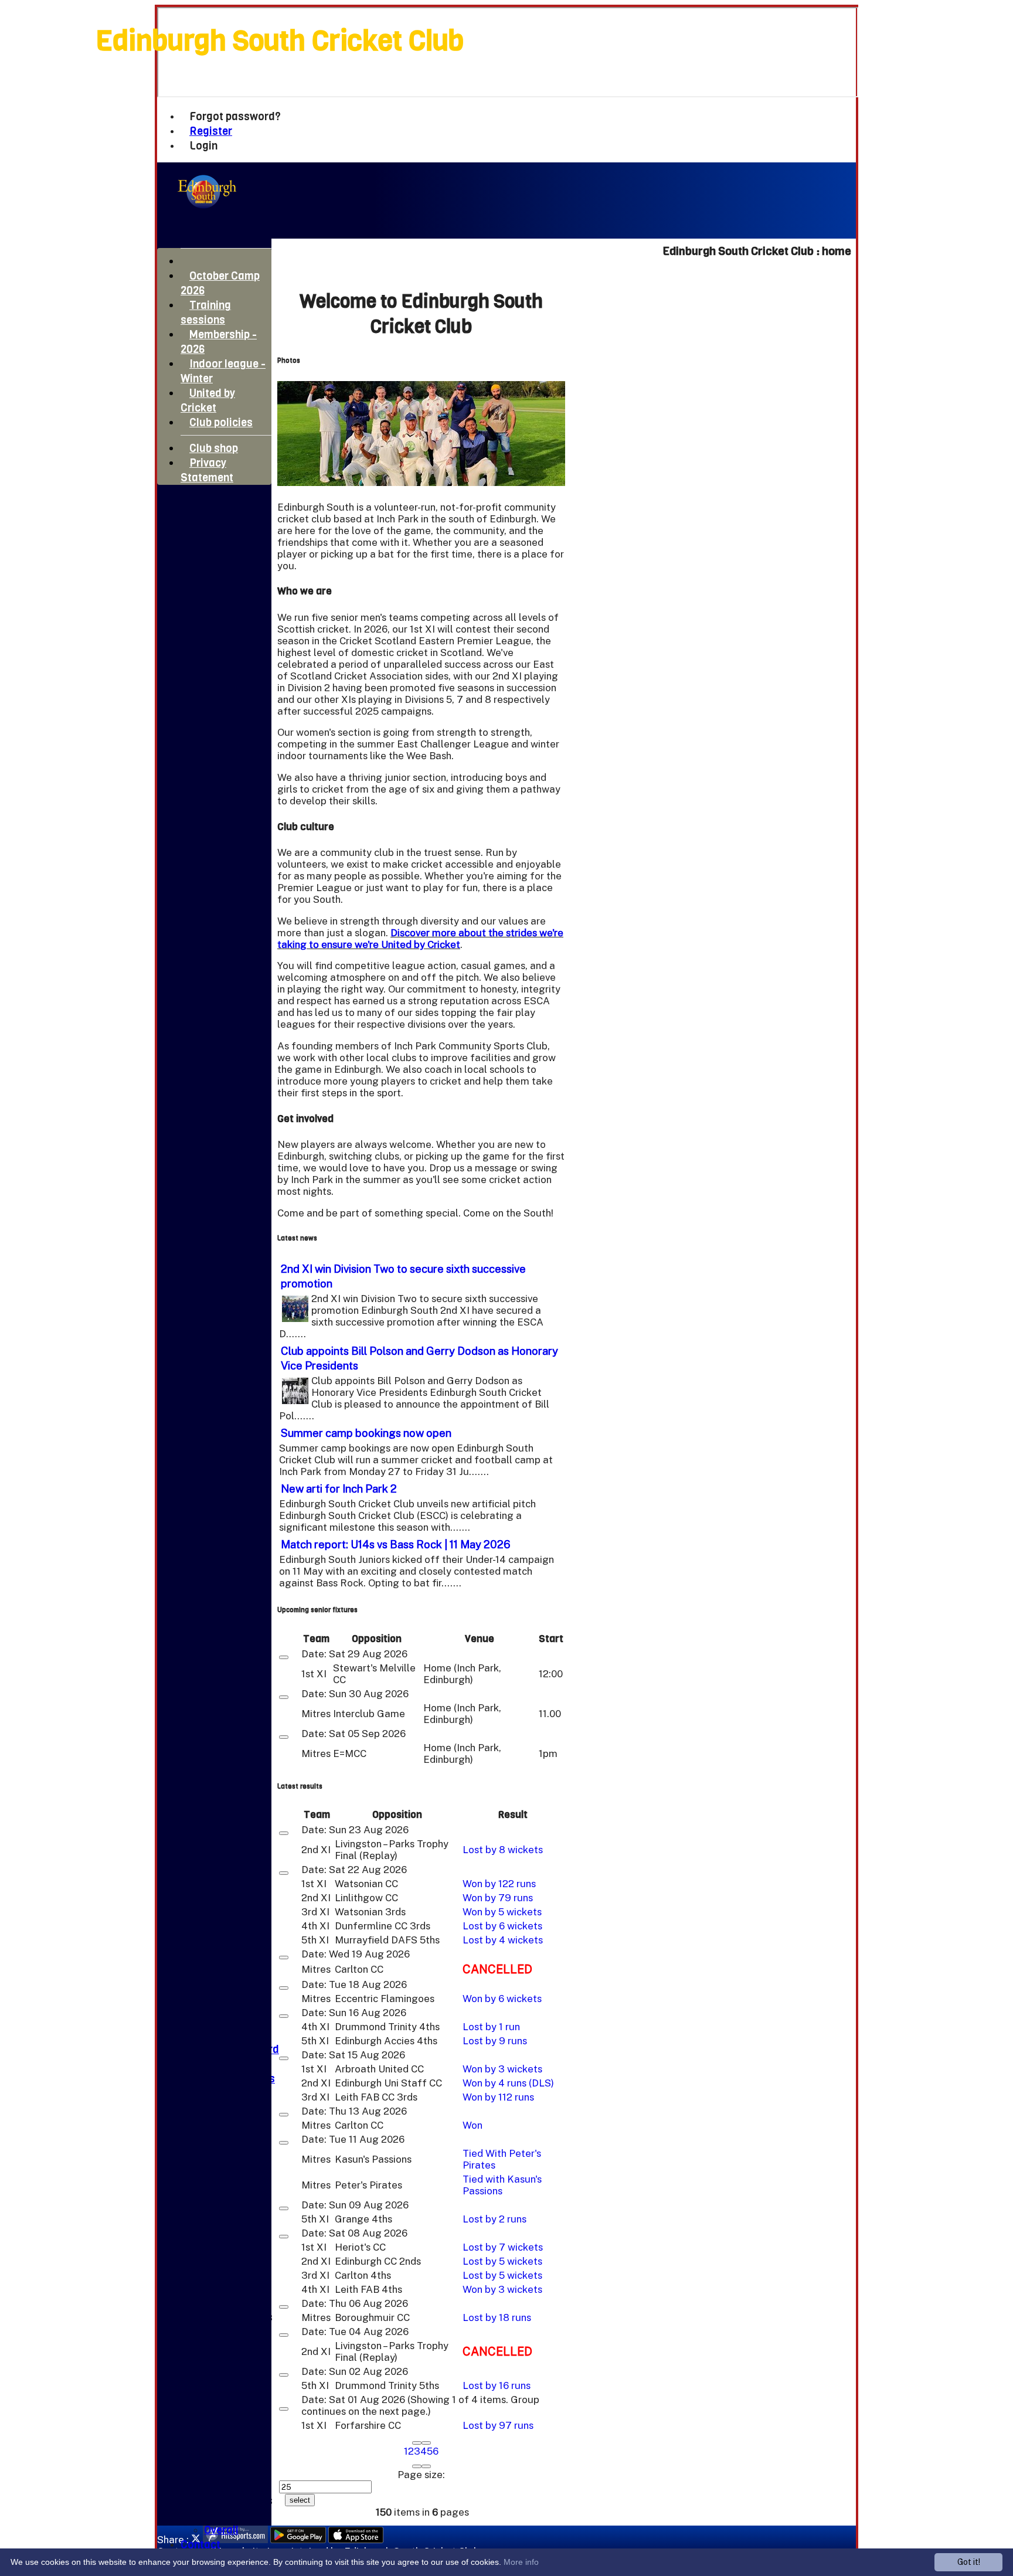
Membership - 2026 (219, 342)
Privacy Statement (207, 470)
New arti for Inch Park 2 (339, 1488)
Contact (200, 2545)
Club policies (221, 422)
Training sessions (206, 312)
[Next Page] (417, 2466)
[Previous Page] (426, 2443)
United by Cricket (208, 400)
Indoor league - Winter (223, 371)
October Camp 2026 (220, 283)
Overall (221, 2530)
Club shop (214, 448)
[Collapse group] (284, 1657)
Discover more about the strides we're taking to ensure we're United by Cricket (420, 939)
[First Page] (417, 2443)
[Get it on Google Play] (298, 2540)
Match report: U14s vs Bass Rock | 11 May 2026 (396, 1544)
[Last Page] (426, 2466)
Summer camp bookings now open (366, 1433)
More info (521, 2562)
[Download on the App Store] (356, 2540)
